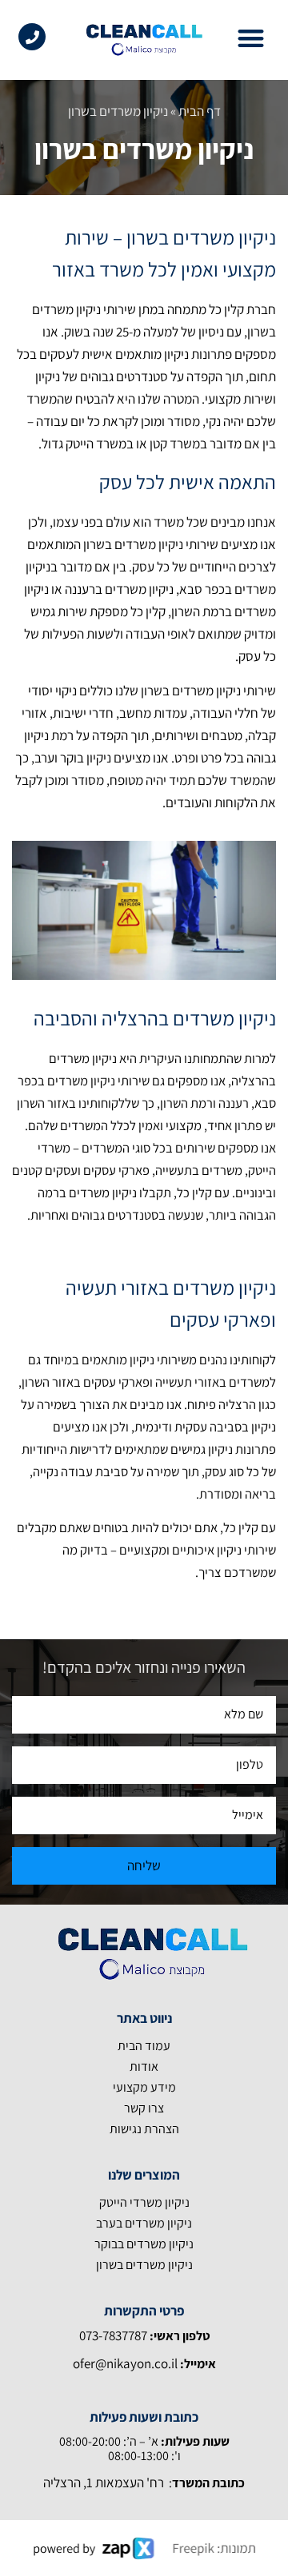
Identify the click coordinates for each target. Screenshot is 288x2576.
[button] (252, 38)
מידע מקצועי (144, 2087)
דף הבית (200, 111)
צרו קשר (144, 2108)
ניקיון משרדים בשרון (144, 2265)
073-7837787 (114, 2335)
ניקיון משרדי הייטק (144, 2202)
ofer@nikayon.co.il (125, 2363)
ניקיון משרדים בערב (144, 2223)
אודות (144, 2066)
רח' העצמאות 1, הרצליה (104, 2482)
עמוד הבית (144, 2046)
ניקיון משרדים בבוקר (144, 2244)
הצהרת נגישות (144, 2129)
